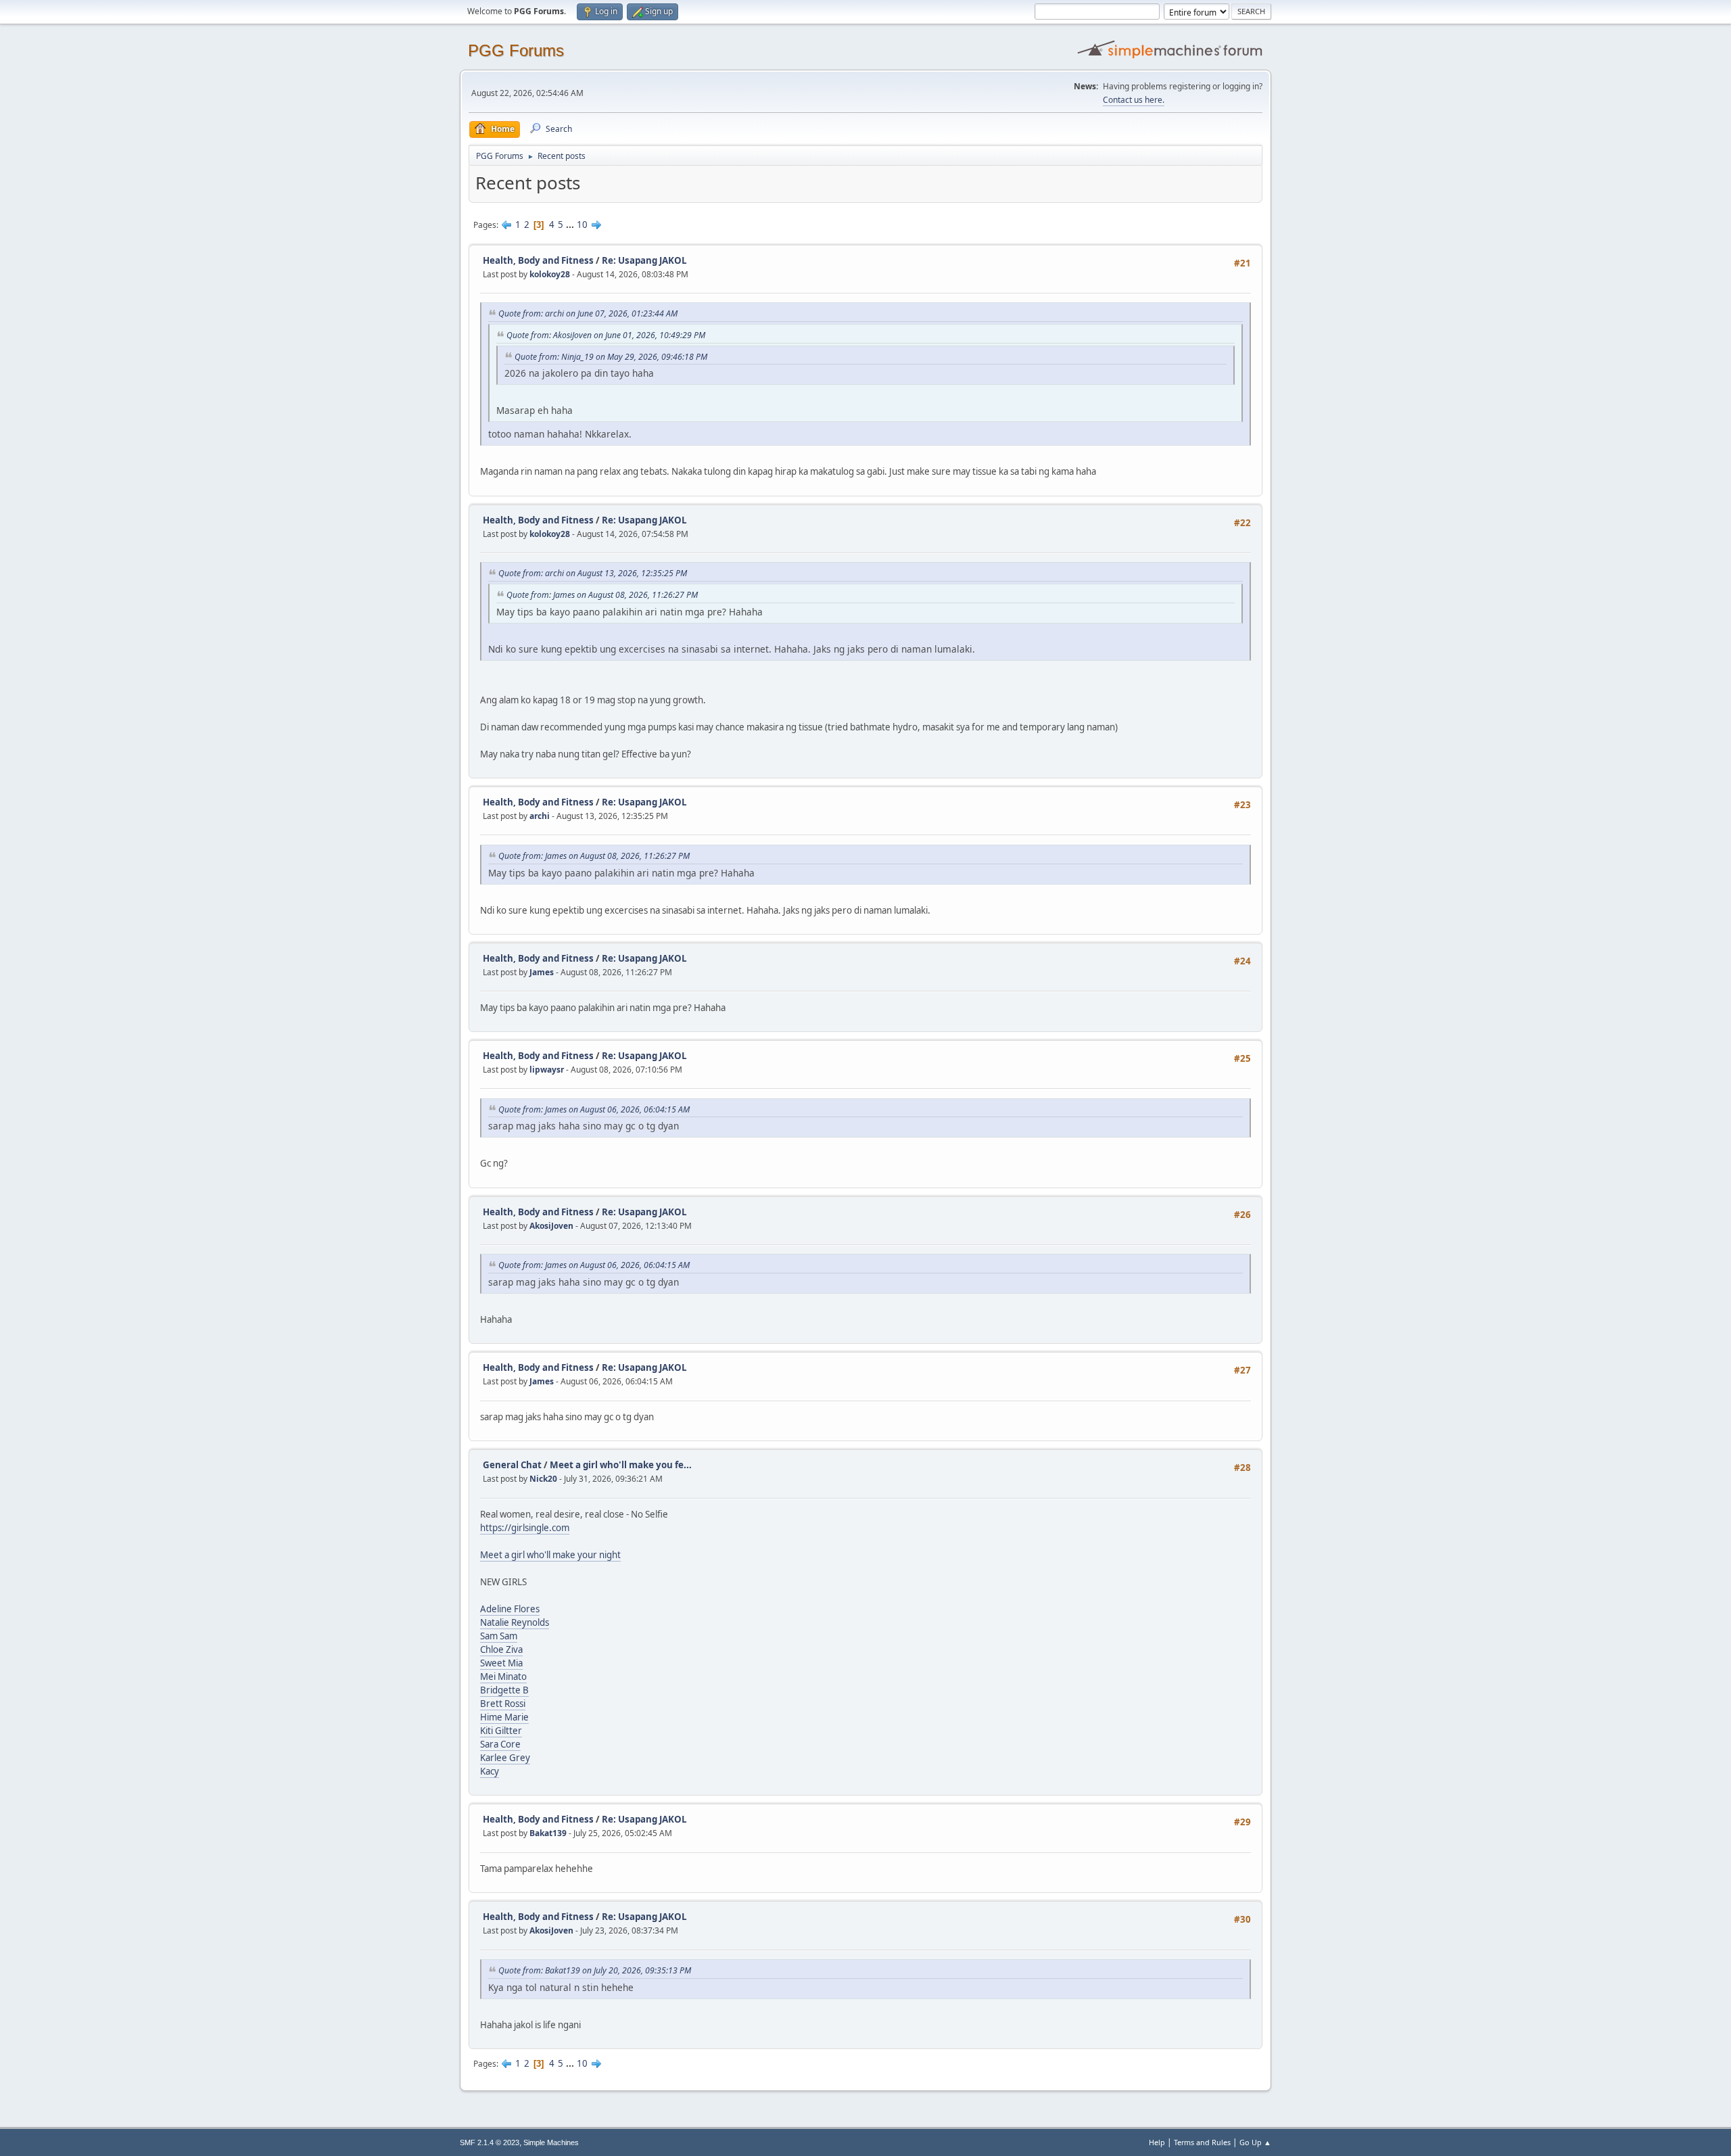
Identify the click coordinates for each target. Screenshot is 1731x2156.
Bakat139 (548, 1833)
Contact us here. (1134, 100)
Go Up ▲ (1255, 2142)
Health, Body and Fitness (538, 260)
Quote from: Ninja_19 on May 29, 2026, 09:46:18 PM (611, 357)
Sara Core (500, 1744)
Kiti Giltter (501, 1731)
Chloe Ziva (501, 1649)
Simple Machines (551, 2142)
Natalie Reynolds (515, 1622)
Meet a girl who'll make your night (550, 1555)
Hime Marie (504, 1717)
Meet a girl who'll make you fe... (621, 1465)
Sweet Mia (501, 1663)
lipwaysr (547, 1070)
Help (1157, 2142)
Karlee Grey (505, 1758)
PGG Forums (516, 50)
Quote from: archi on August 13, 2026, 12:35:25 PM (593, 573)
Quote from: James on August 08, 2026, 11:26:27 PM (602, 595)
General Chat (512, 1465)
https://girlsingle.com (525, 1528)
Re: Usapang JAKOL (644, 260)
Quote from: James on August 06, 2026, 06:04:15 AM (594, 1109)
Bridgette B (504, 1690)
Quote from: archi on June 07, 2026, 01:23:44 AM (588, 313)
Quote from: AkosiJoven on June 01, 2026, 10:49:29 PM (606, 335)
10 (582, 225)
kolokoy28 (550, 274)
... (571, 225)
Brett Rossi (503, 1704)
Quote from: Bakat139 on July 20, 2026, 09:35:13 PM (595, 1970)
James (542, 972)
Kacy (490, 1771)
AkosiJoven (551, 1226)
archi (540, 816)
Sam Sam (499, 1636)
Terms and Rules (1202, 2142)
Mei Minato (503, 1677)
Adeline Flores (510, 1609)
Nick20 (543, 1479)
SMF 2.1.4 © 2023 (490, 2142)
